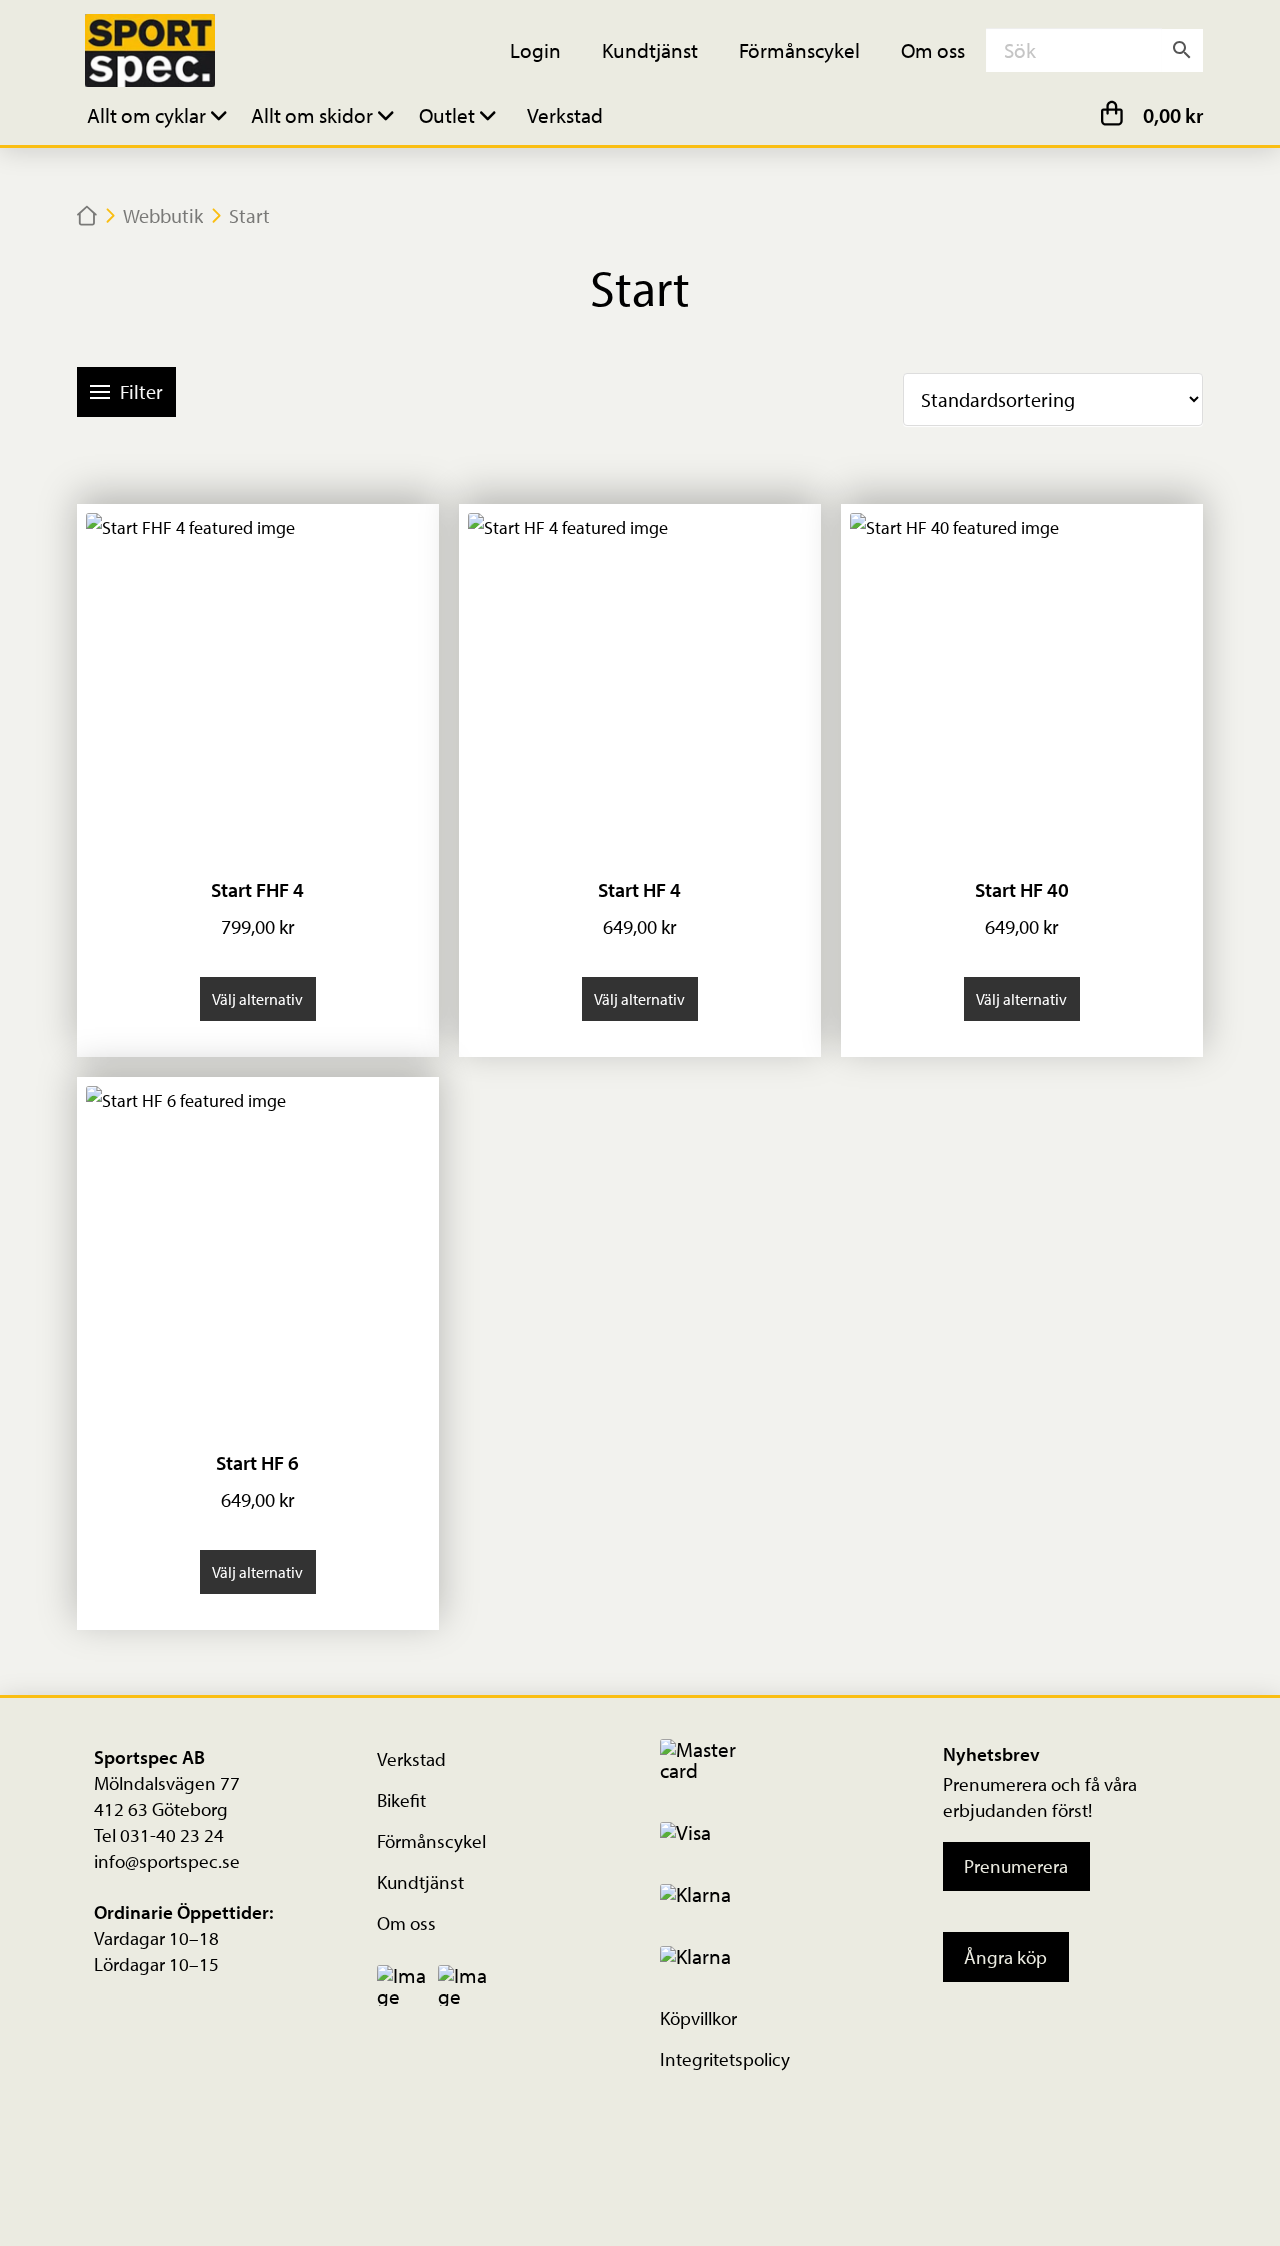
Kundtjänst (420, 1882)
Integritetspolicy (725, 2059)
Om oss (406, 1923)
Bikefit (401, 1800)
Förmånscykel (431, 1841)
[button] (160, 114)
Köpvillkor (698, 2018)
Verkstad (411, 1759)
